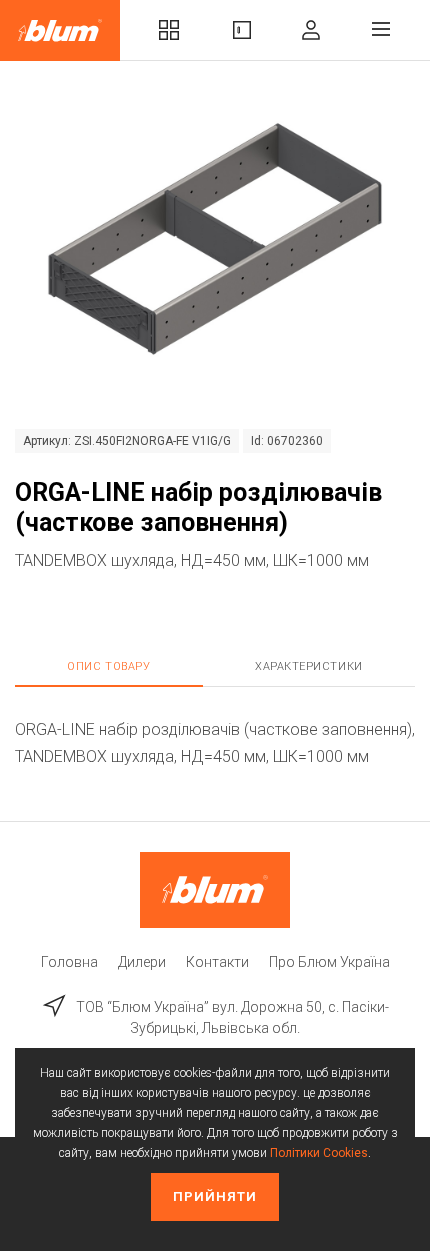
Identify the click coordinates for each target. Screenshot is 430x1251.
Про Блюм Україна (329, 962)
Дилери (142, 962)
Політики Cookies (319, 1153)
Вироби (242, 30)
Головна (69, 962)
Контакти (217, 962)
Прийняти (215, 1196)
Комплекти (169, 30)
